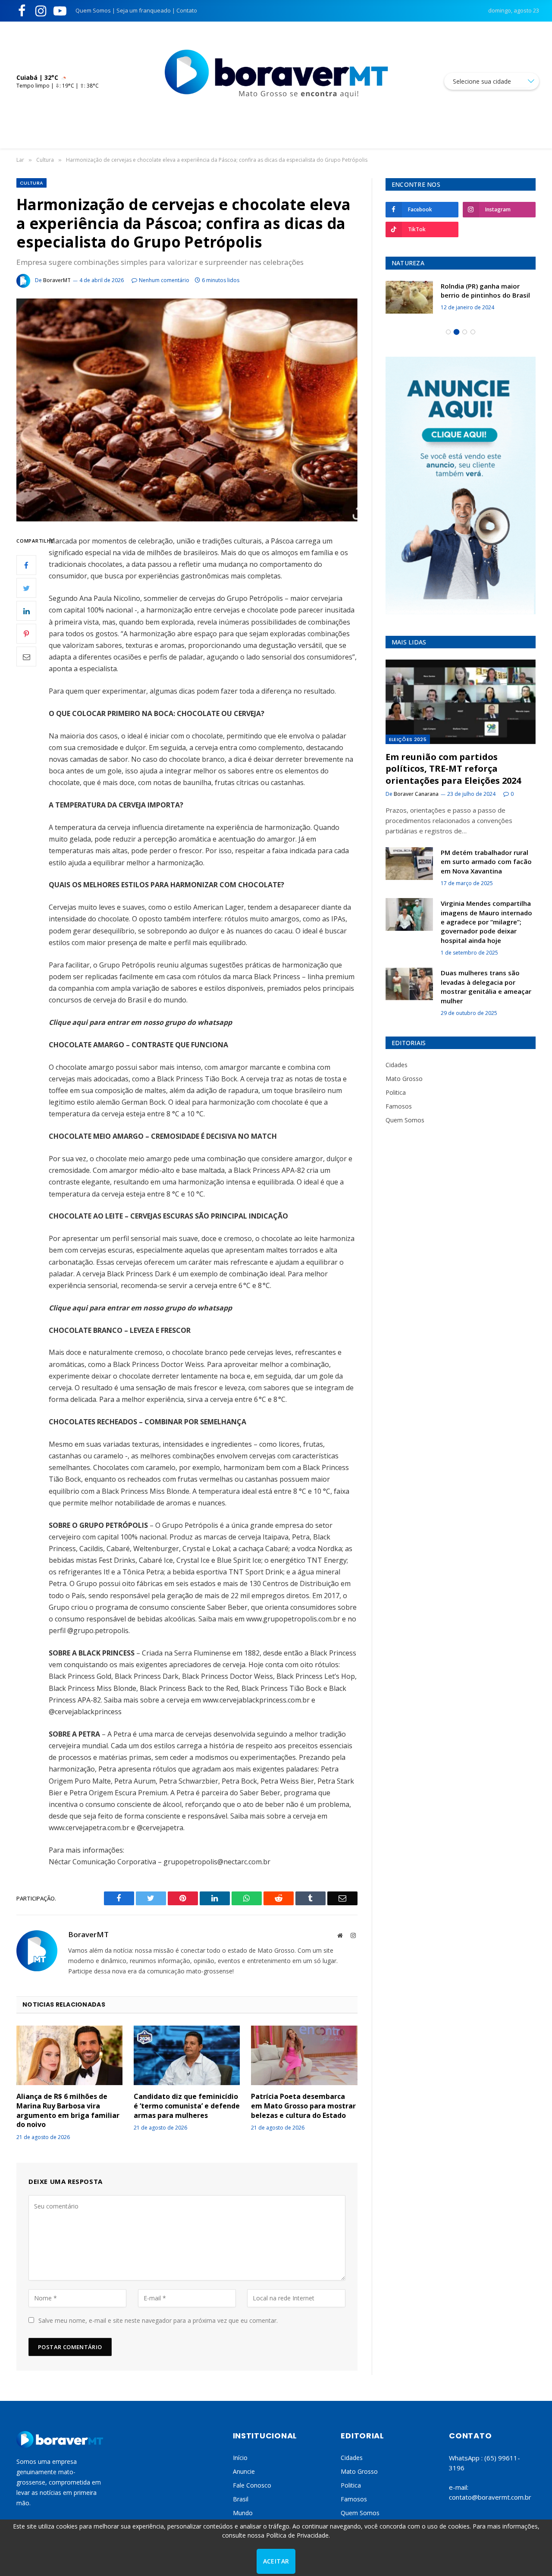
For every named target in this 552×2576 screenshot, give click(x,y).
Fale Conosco (252, 2485)
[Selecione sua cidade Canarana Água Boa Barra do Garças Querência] (492, 81)
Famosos (399, 1106)
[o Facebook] (26, 565)
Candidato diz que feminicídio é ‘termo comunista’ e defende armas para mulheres (187, 2106)
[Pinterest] (26, 634)
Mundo (243, 2513)
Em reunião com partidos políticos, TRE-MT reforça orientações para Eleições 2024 (453, 768)
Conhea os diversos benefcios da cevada (488, 291)
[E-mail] (26, 657)
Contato (187, 10)
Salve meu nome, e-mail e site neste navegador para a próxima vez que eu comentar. (158, 2320)
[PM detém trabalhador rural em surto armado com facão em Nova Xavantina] (409, 864)
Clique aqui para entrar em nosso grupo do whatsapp (140, 1022)
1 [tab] (448, 332)
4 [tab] (473, 332)
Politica (396, 1092)
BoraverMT (57, 280)
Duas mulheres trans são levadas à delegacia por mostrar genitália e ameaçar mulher (486, 986)
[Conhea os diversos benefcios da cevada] (409, 297)
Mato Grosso (404, 1079)
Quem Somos (93, 10)
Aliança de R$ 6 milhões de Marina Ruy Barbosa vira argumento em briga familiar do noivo (68, 2111)
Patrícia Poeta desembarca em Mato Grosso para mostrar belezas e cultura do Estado (303, 2106)
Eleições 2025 (408, 739)
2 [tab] (456, 332)
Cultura (31, 183)
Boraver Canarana (416, 794)
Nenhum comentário (164, 280)
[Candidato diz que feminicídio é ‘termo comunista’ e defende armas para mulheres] (187, 2055)
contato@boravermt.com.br (490, 2497)
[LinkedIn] (26, 611)
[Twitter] (26, 588)
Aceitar (276, 2561)
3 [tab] (465, 332)
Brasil (241, 2499)
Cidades (397, 1065)
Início (240, 2458)
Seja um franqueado (144, 10)
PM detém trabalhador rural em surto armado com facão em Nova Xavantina (486, 862)
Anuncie (244, 2471)
